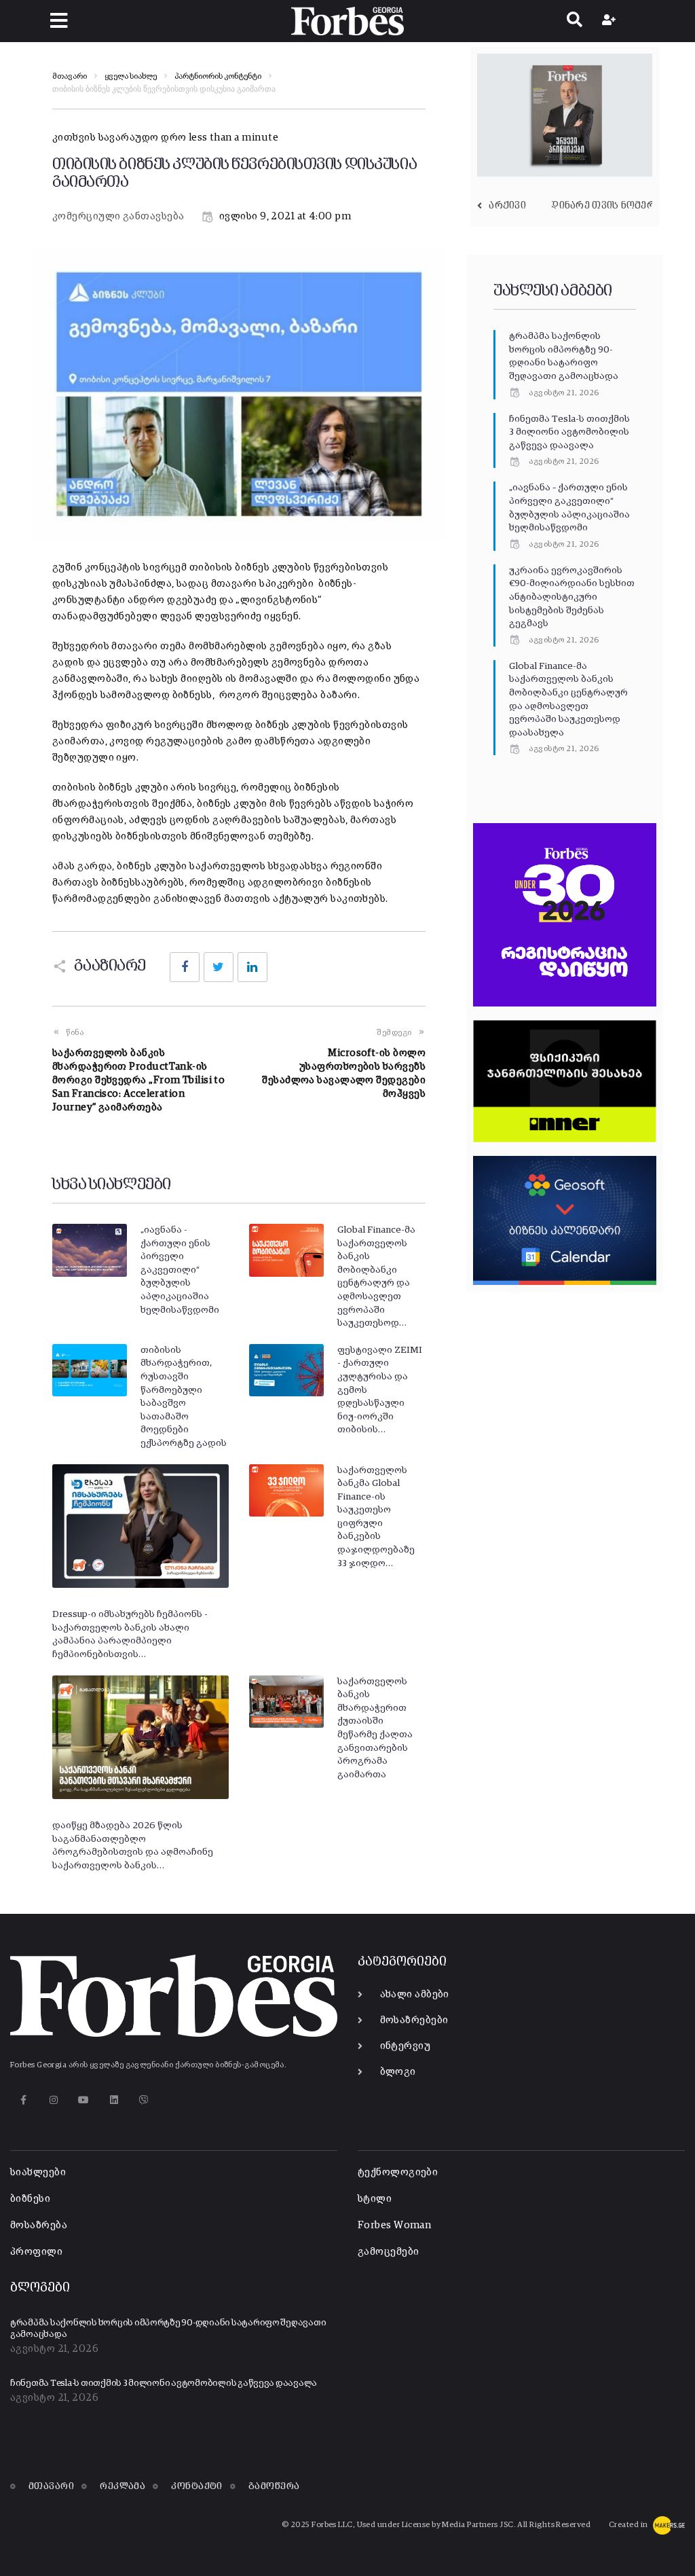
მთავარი (70, 77)
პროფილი (36, 2252)
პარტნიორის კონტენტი (218, 77)
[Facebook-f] (23, 2100)
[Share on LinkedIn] (252, 967)
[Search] (575, 21)
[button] (59, 21)
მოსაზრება (39, 2225)
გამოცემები (389, 2252)
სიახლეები (38, 2172)
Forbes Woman (394, 2225)
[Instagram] (53, 2100)
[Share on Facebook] (185, 967)
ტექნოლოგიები (398, 2172)
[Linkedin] (114, 2100)
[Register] (611, 21)
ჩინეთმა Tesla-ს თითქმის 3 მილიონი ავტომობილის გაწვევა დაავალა (569, 432)
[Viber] (144, 2100)
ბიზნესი (30, 2199)
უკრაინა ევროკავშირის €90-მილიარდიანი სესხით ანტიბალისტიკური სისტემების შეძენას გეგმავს (572, 597)
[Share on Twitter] (219, 967)
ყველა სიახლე (131, 77)
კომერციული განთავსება (118, 216)
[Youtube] (84, 2100)
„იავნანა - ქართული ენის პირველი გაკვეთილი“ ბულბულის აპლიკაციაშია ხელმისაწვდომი (180, 1270)
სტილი (375, 2199)
